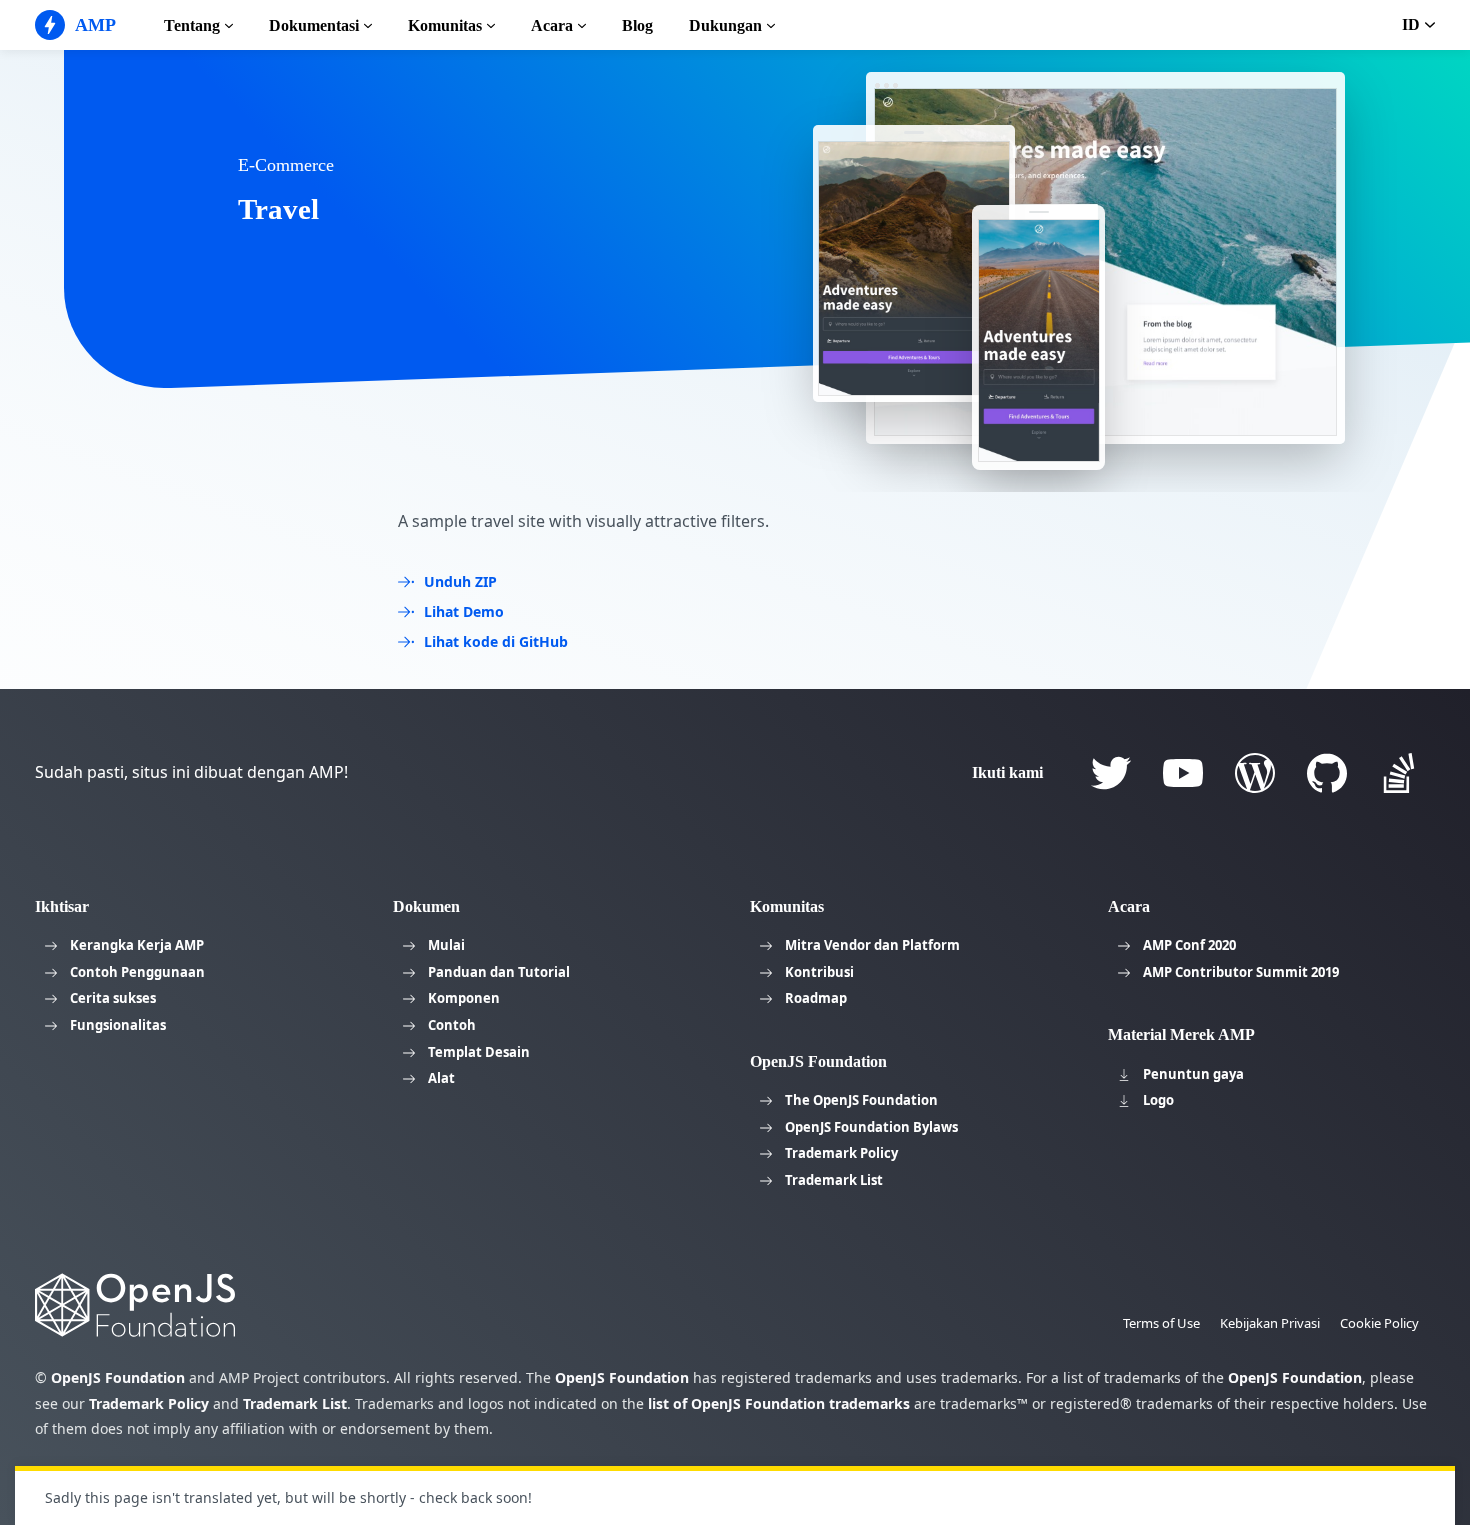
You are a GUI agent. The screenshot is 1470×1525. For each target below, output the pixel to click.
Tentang (192, 25)
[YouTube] (1183, 773)
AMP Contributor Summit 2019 (1241, 972)
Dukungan (725, 25)
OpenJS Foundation (118, 1377)
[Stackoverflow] (1399, 773)
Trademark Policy (841, 1153)
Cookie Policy (1379, 1323)
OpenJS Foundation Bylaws (871, 1127)
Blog (637, 25)
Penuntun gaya (1193, 1074)
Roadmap (816, 998)
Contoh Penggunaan (137, 972)
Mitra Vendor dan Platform (872, 945)
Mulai (446, 945)
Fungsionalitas (118, 1025)
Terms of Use (1161, 1323)
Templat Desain (479, 1052)
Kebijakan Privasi (1270, 1323)
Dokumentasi (314, 25)
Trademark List (834, 1180)
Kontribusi (819, 972)
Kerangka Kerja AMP (137, 945)
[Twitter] (1111, 773)
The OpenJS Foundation (861, 1100)
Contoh (452, 1025)
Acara (552, 25)
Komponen (464, 998)
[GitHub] (1327, 773)
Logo (1158, 1100)
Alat (441, 1078)
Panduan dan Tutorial (499, 972)
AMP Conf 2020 (1189, 945)
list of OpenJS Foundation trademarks (779, 1403)
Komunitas (445, 25)
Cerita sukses (113, 998)
